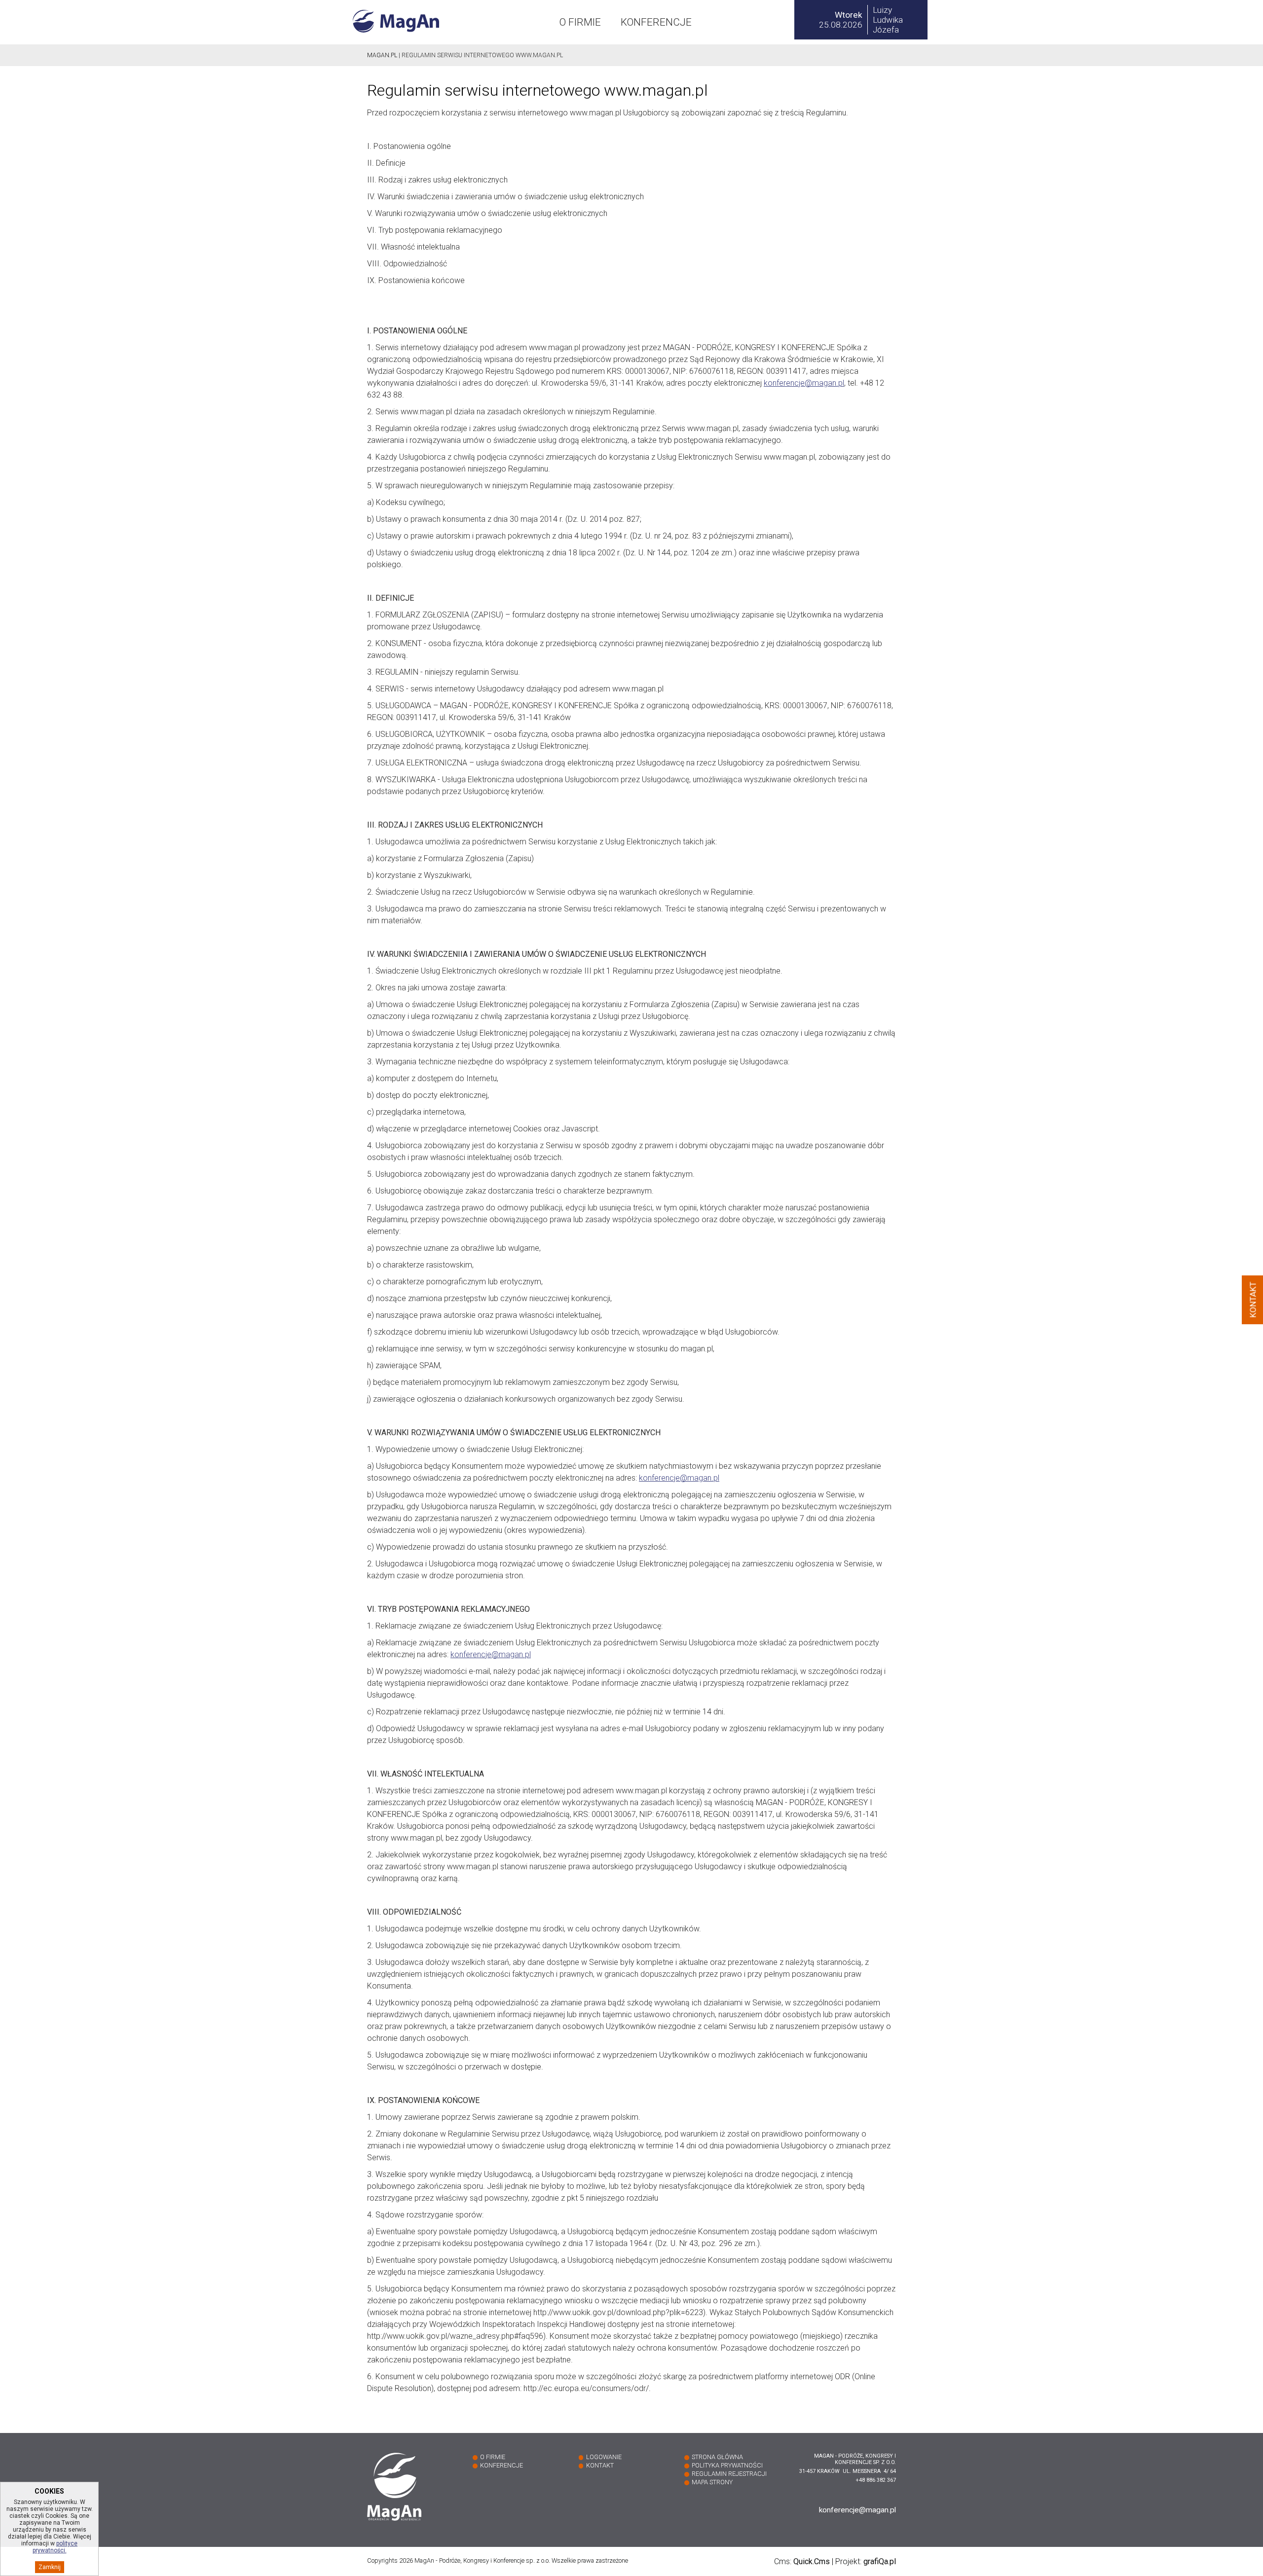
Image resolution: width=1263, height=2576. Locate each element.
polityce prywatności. (55, 2547)
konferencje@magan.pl (804, 383)
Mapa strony (712, 2482)
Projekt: (866, 2561)
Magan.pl (382, 55)
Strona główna (717, 2457)
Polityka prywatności (727, 2465)
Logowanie (604, 2457)
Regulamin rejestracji (729, 2474)
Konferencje (656, 22)
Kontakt (600, 2465)
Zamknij (50, 2567)
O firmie (580, 22)
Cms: (802, 2561)
